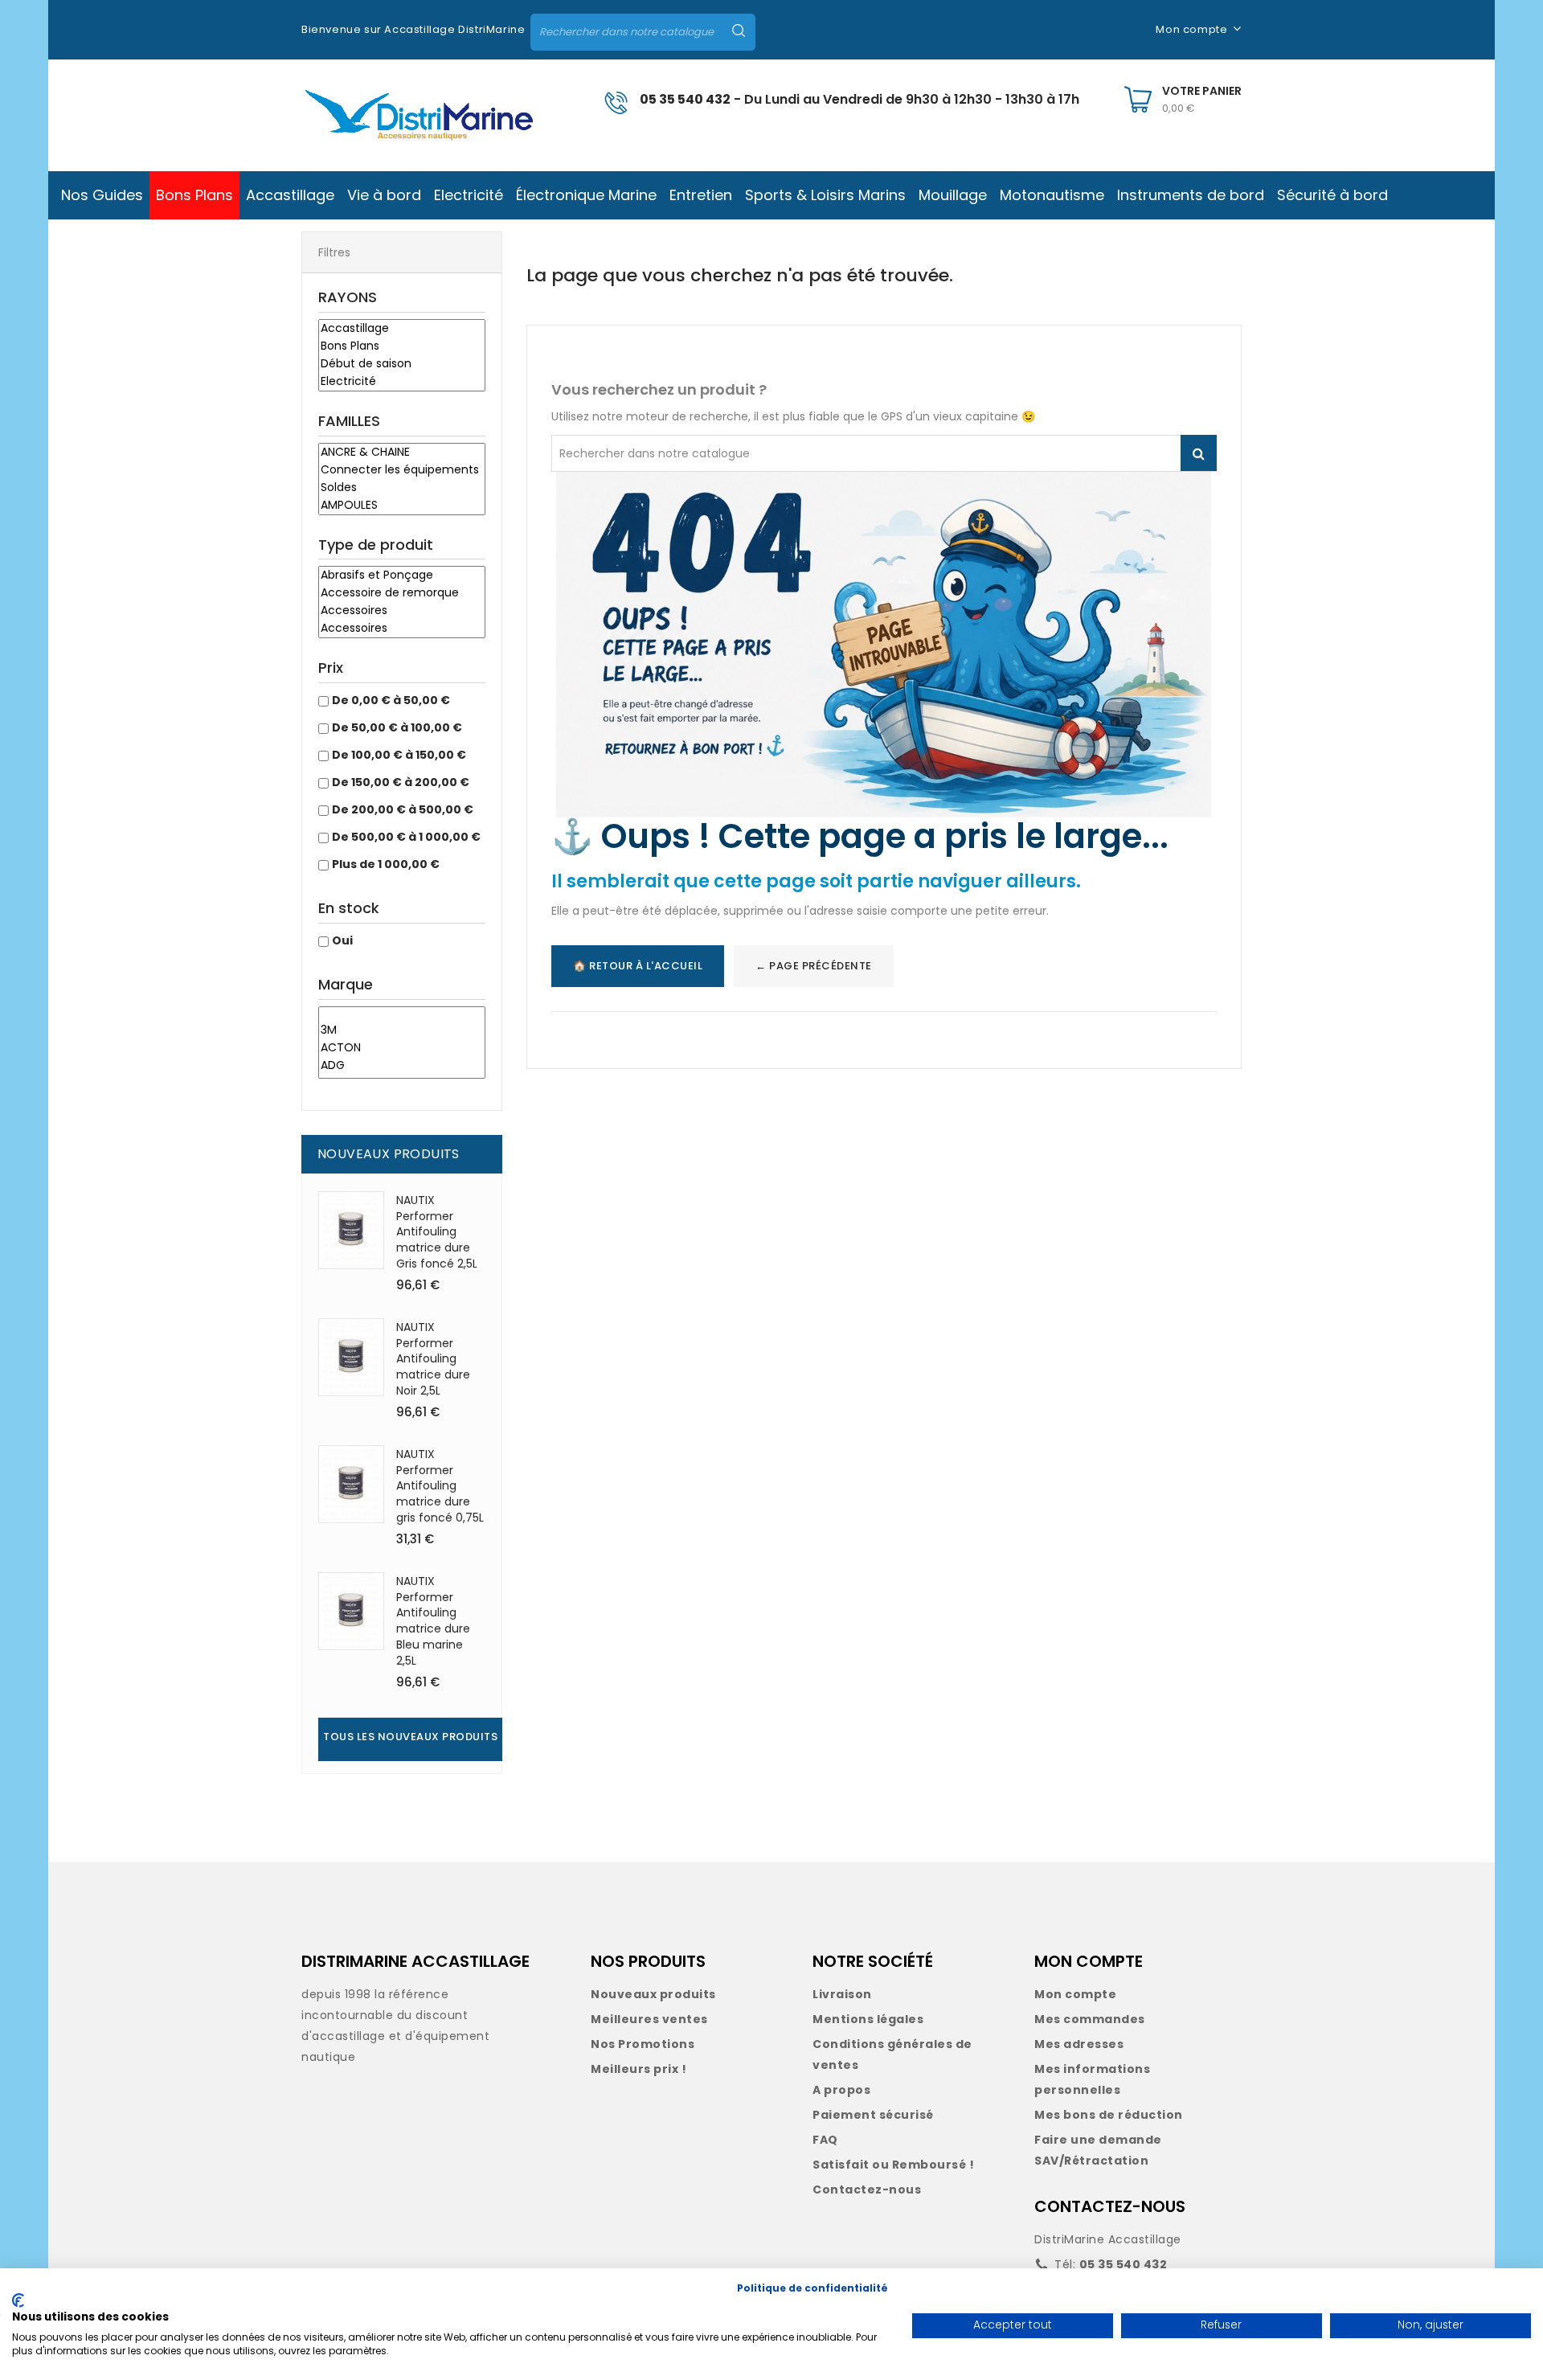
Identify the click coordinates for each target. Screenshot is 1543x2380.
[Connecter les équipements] (402, 470)
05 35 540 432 (685, 99)
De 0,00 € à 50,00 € (391, 700)
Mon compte (1075, 1994)
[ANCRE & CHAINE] (402, 453)
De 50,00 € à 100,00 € (397, 727)
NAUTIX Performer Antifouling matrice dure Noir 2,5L (433, 1359)
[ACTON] (402, 1048)
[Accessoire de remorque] (402, 593)
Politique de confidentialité (812, 2288)
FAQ (825, 2140)
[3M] (402, 1030)
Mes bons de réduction (1109, 2115)
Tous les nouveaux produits (410, 1737)
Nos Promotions (643, 2044)
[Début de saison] (402, 364)
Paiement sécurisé (873, 2115)
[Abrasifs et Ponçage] (402, 576)
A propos (841, 2090)
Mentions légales (868, 2019)
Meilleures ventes (649, 2019)
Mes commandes (1090, 2019)
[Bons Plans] (402, 346)
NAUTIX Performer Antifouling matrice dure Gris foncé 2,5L (437, 1232)
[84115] (402, 1014)
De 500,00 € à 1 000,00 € (406, 837)
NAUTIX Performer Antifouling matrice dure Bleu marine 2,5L (433, 1621)
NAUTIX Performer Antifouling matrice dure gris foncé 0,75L (440, 1486)
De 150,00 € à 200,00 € (401, 782)
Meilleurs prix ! (638, 2069)
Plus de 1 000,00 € (386, 864)
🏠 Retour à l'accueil (638, 966)
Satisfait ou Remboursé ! (893, 2165)
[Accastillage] (402, 329)
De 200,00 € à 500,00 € (403, 809)
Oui (342, 940)
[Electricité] (402, 382)
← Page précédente (814, 966)
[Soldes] (402, 488)
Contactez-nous (867, 2190)
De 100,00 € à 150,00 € (399, 755)
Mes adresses (1079, 2044)
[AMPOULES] (402, 506)
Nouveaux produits (653, 1994)
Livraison (842, 1994)
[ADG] (402, 1066)
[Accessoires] (402, 611)
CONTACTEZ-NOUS (1110, 2206)
